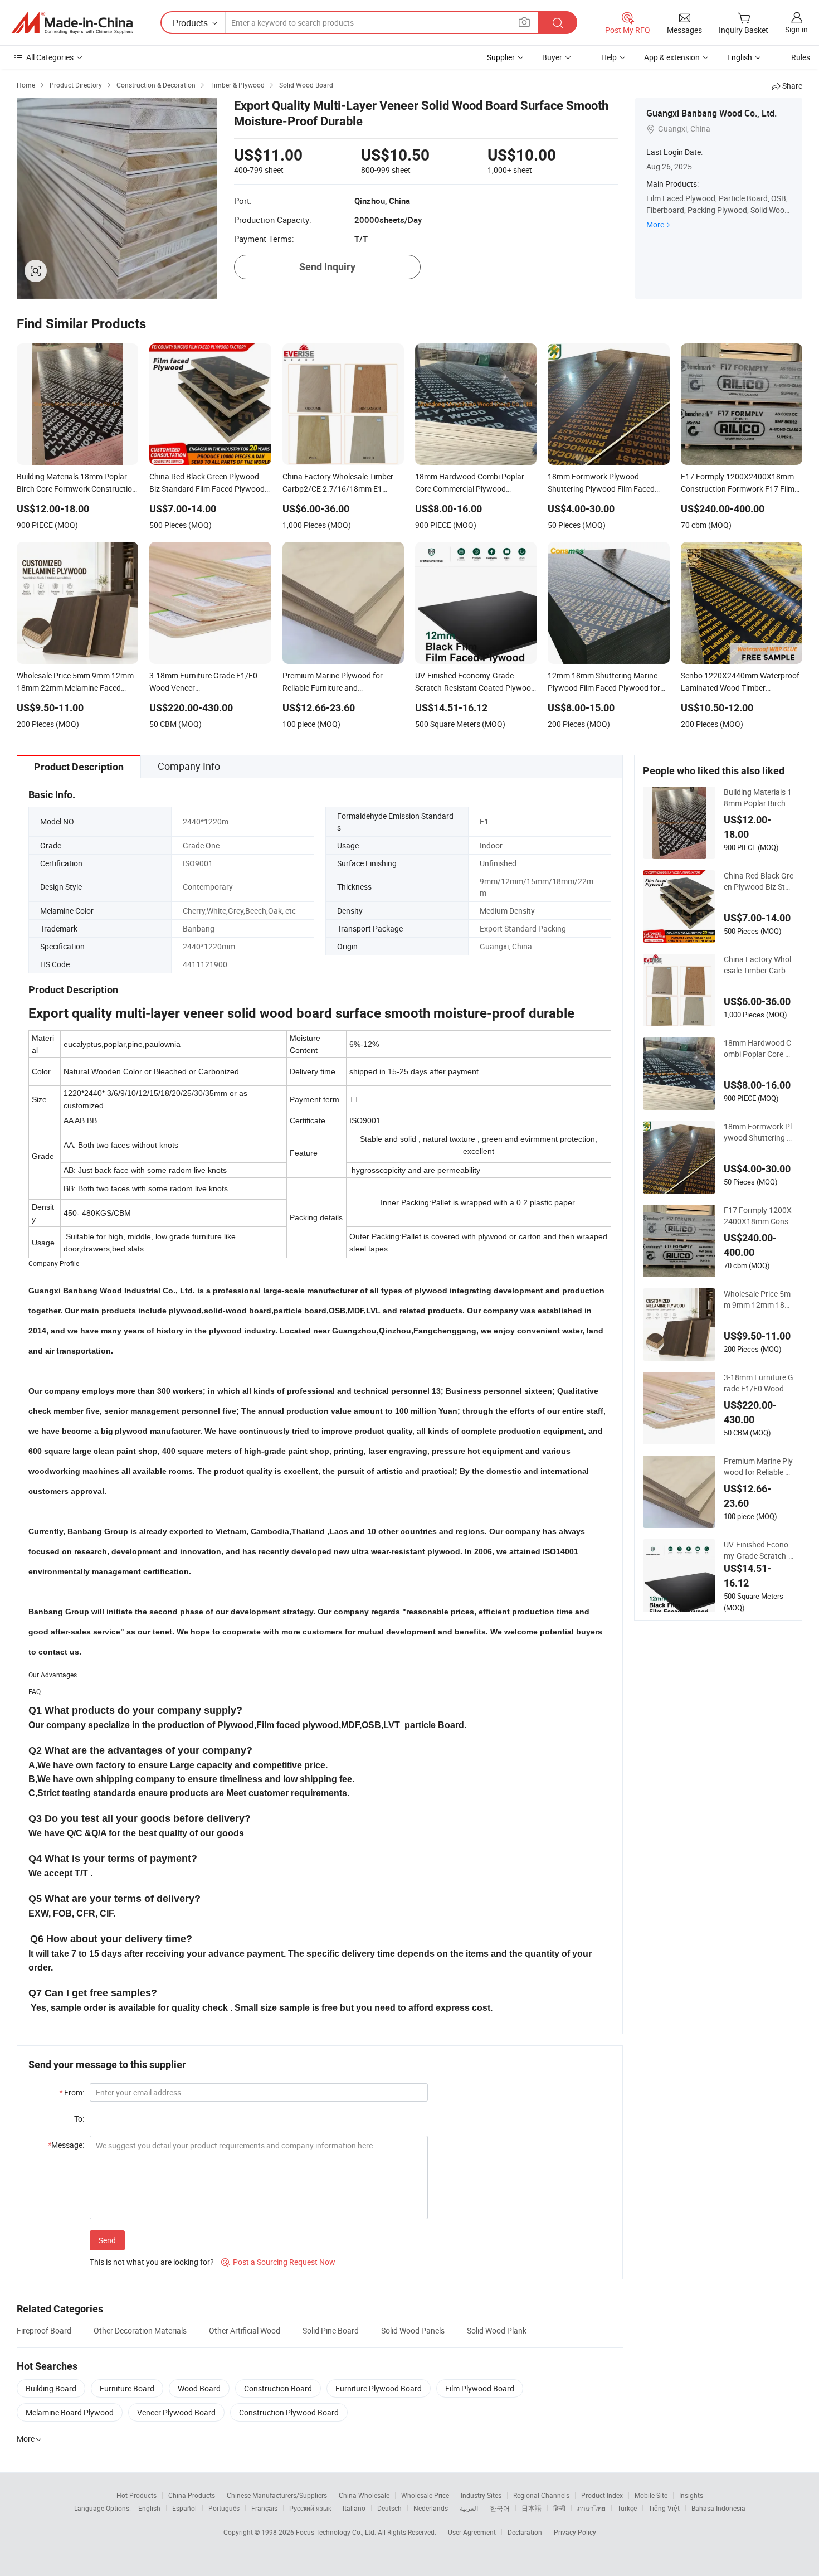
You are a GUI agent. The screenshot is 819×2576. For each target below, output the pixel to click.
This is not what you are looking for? (152, 2262)
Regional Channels (541, 2495)
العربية (469, 2508)
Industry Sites (481, 2495)
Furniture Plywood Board (379, 2388)
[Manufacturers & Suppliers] (72, 23)
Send (107, 2240)
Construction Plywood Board (289, 2412)
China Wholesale (364, 2495)
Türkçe (627, 2508)
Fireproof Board (44, 2330)
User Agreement (472, 2532)
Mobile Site (651, 2495)
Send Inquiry (327, 267)
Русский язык (310, 2508)
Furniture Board (127, 2388)
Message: (66, 2145)
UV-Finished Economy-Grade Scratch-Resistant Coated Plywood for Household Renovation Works (759, 1550)
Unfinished (498, 863)
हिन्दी (559, 2508)
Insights (691, 2495)
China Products (192, 2495)
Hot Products (136, 2495)
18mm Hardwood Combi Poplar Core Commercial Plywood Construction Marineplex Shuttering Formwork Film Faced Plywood (759, 1049)
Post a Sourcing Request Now (278, 2262)
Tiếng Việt (664, 2508)
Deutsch (389, 2508)
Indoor (491, 845)
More (655, 224)
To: (79, 2119)
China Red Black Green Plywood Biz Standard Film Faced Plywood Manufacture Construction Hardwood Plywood (759, 881)
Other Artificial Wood (245, 2330)
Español (184, 2508)
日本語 (532, 2508)
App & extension (672, 57)
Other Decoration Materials (140, 2330)
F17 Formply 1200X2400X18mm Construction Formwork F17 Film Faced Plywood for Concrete (758, 1216)
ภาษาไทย (591, 2508)
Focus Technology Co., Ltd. (337, 2532)
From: (72, 2092)
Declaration (525, 2532)
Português (224, 2508)
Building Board (51, 2388)
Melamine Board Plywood (70, 2412)
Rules (801, 57)
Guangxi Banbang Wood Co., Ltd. (711, 113)
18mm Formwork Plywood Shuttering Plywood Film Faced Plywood (759, 1132)
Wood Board (199, 2388)
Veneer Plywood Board (176, 2412)
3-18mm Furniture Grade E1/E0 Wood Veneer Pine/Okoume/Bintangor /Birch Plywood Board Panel (759, 1383)
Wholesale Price (425, 2495)
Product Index (602, 2495)
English (149, 2508)
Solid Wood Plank (497, 2330)
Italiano (354, 2508)
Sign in (796, 29)
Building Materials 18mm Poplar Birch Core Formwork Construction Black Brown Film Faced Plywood (758, 798)
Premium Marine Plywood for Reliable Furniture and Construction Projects (758, 1467)
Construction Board (278, 2388)
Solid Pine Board (331, 2330)
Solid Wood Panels (413, 2330)
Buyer (552, 57)
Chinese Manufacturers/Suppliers (277, 2495)
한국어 (500, 2508)
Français (264, 2508)
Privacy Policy (575, 2532)
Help (609, 57)
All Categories (50, 57)
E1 (484, 821)
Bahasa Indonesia (718, 2508)
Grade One (201, 845)
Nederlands (431, 2508)
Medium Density (507, 911)
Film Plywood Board (480, 2388)
